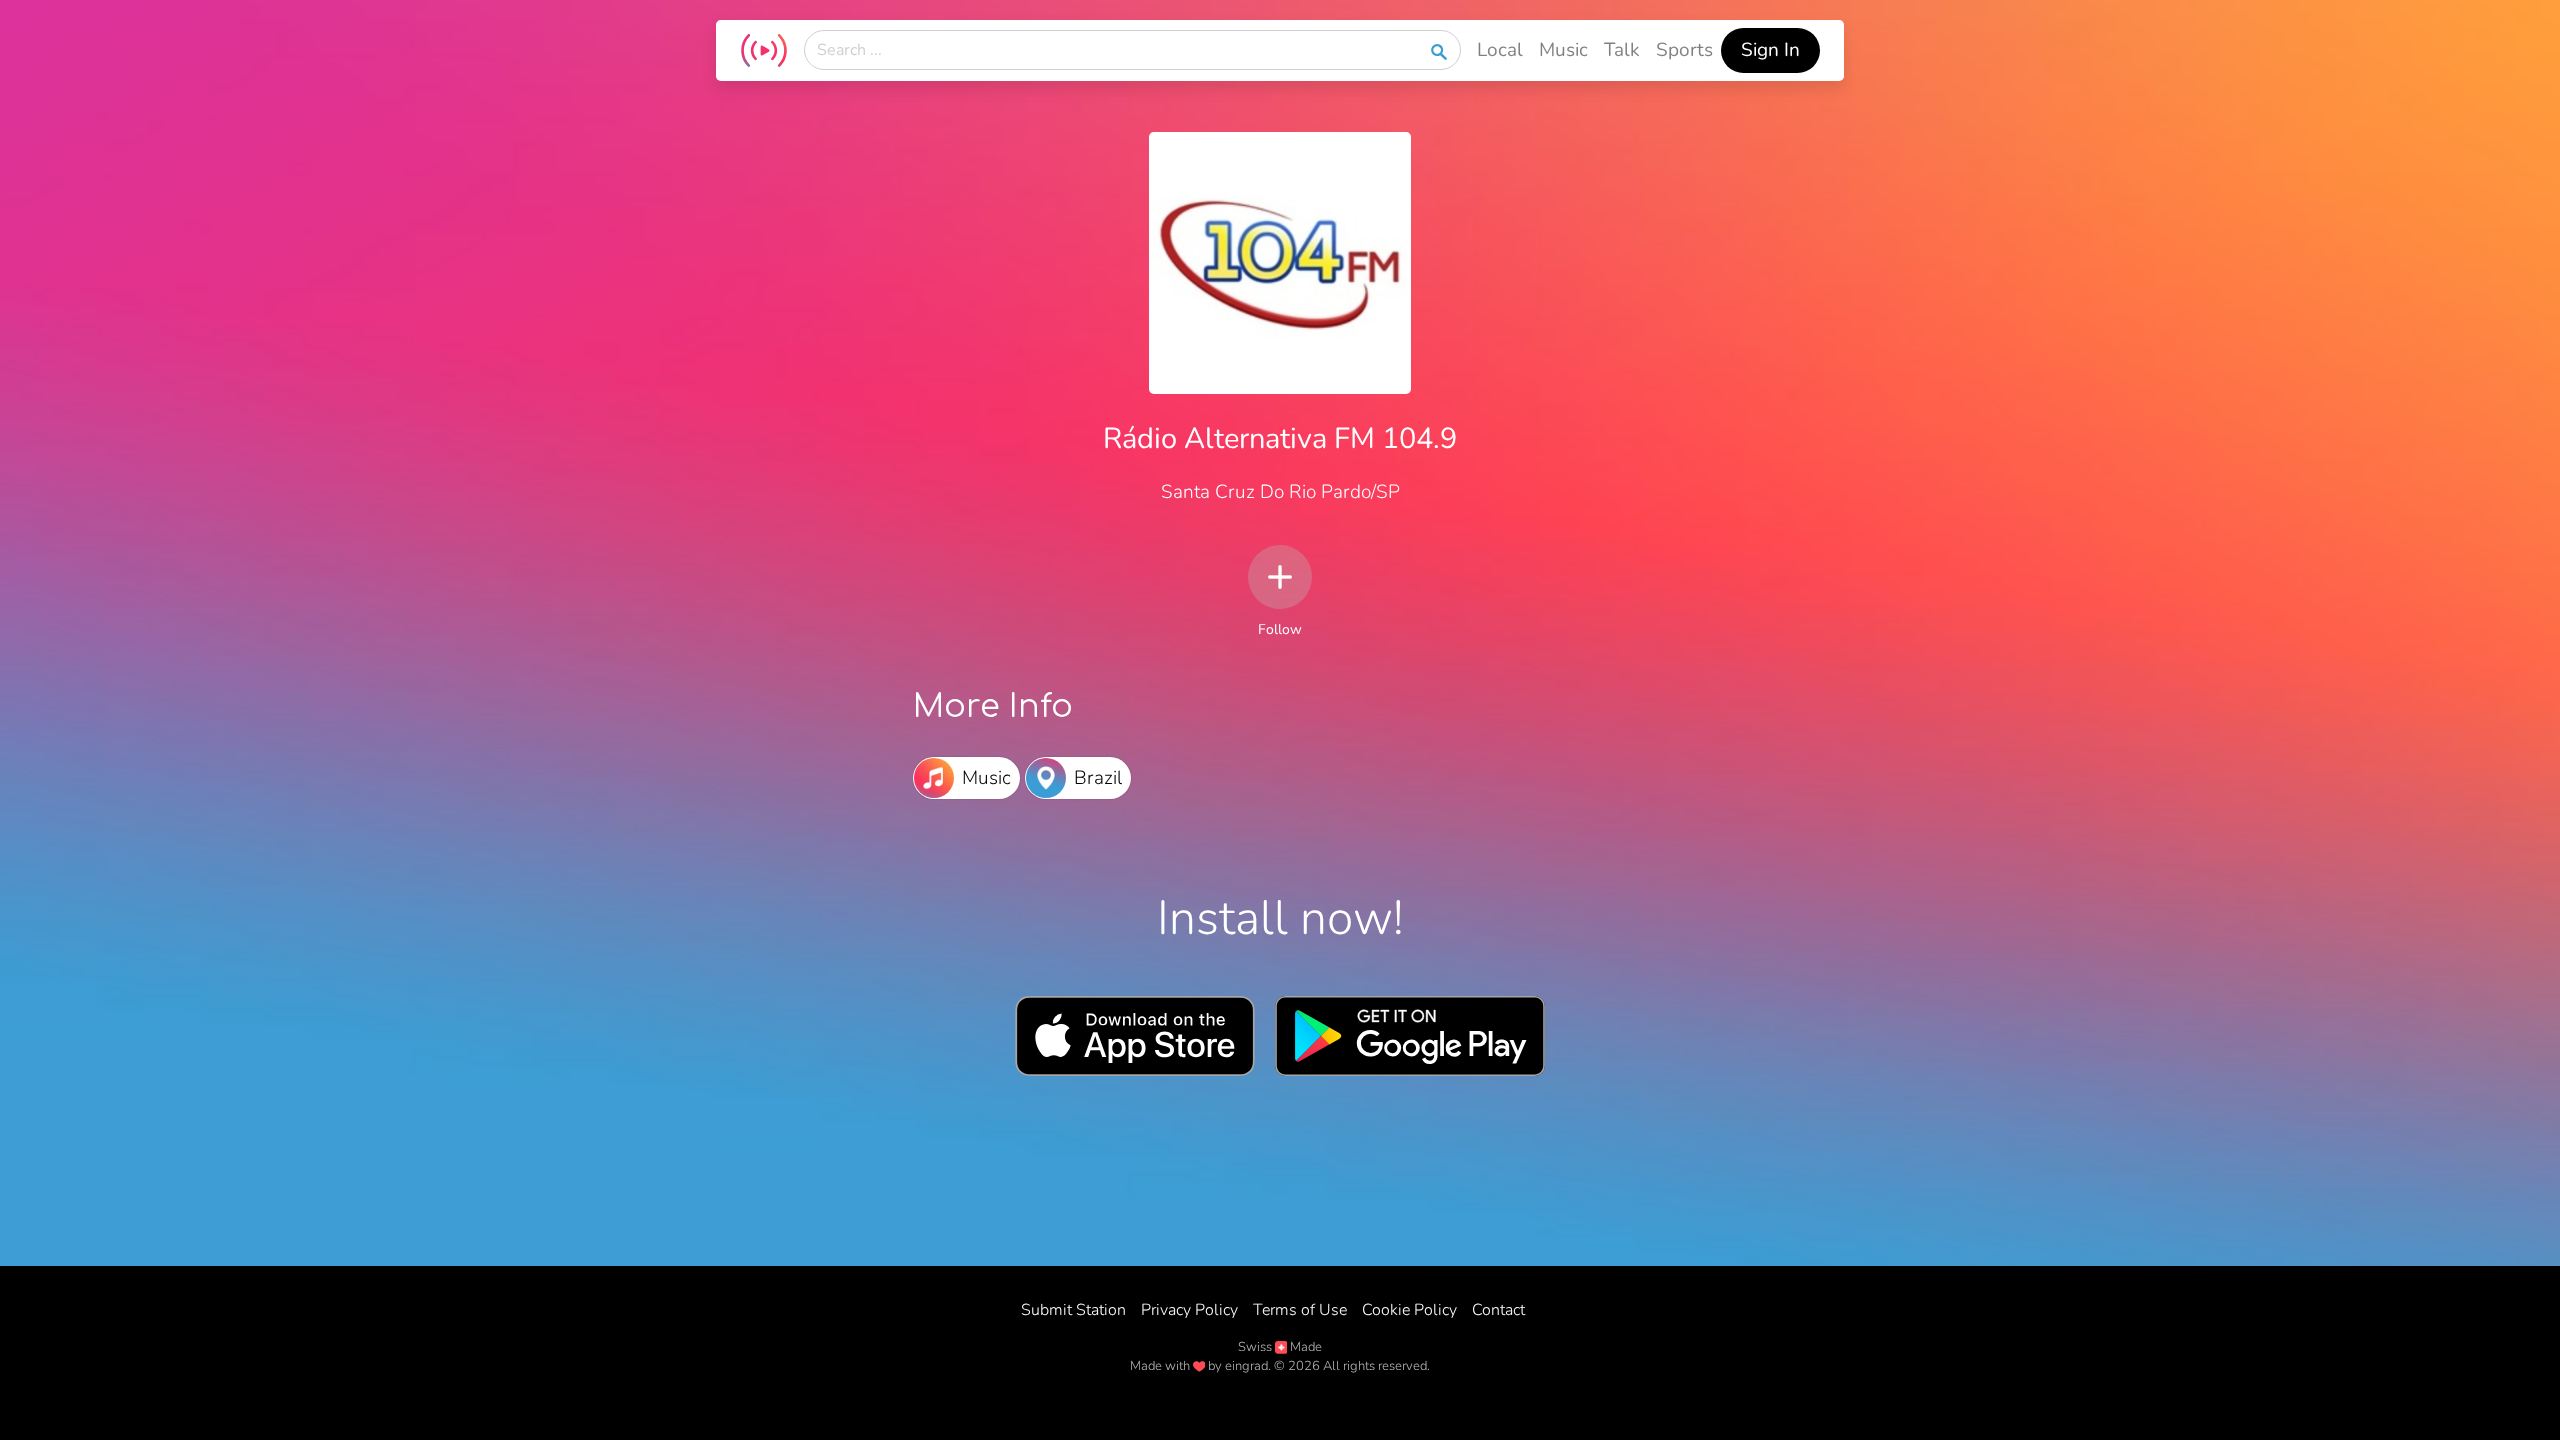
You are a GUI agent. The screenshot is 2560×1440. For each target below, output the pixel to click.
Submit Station (1073, 1310)
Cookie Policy (1409, 1310)
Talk (1622, 50)
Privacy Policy (1189, 1310)
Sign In (1770, 50)
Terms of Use (1300, 1310)
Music (1563, 50)
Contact (1498, 1310)
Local (1500, 50)
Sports (1684, 50)
